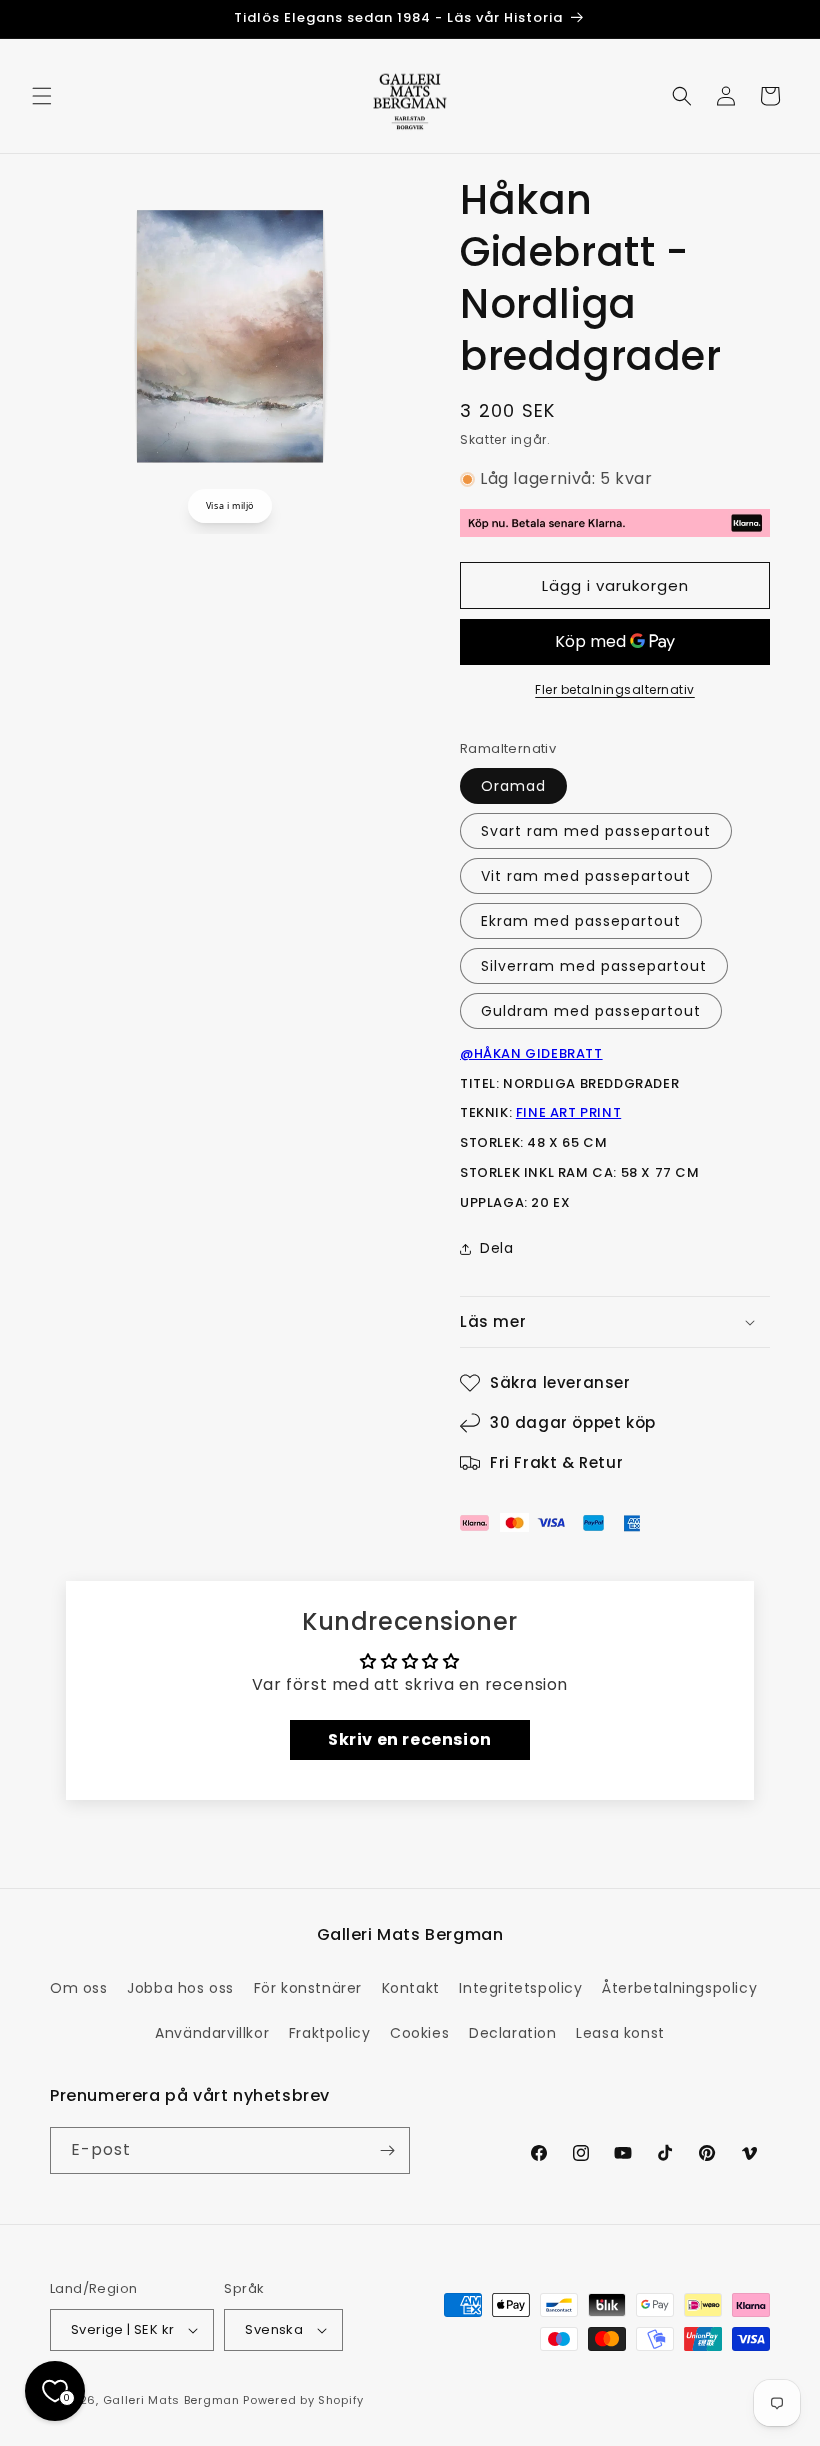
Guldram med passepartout (591, 1011)
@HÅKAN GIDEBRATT (531, 1053)
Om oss (79, 1988)
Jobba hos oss (180, 1988)
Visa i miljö (230, 505)
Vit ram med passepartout (586, 876)
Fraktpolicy (330, 2033)
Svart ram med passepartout (596, 831)
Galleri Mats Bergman (171, 2400)
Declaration (513, 2033)
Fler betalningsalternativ (615, 689)
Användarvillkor (212, 2033)
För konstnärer (308, 1988)
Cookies (419, 2033)
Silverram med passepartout (594, 966)
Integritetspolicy (520, 1988)
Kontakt (411, 1988)
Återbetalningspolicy (679, 1988)
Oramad (513, 786)
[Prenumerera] (387, 2150)
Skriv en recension (410, 1739)
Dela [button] (496, 1248)
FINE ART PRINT (568, 1112)
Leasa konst (620, 2033)
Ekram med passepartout (581, 921)
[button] (42, 96)
